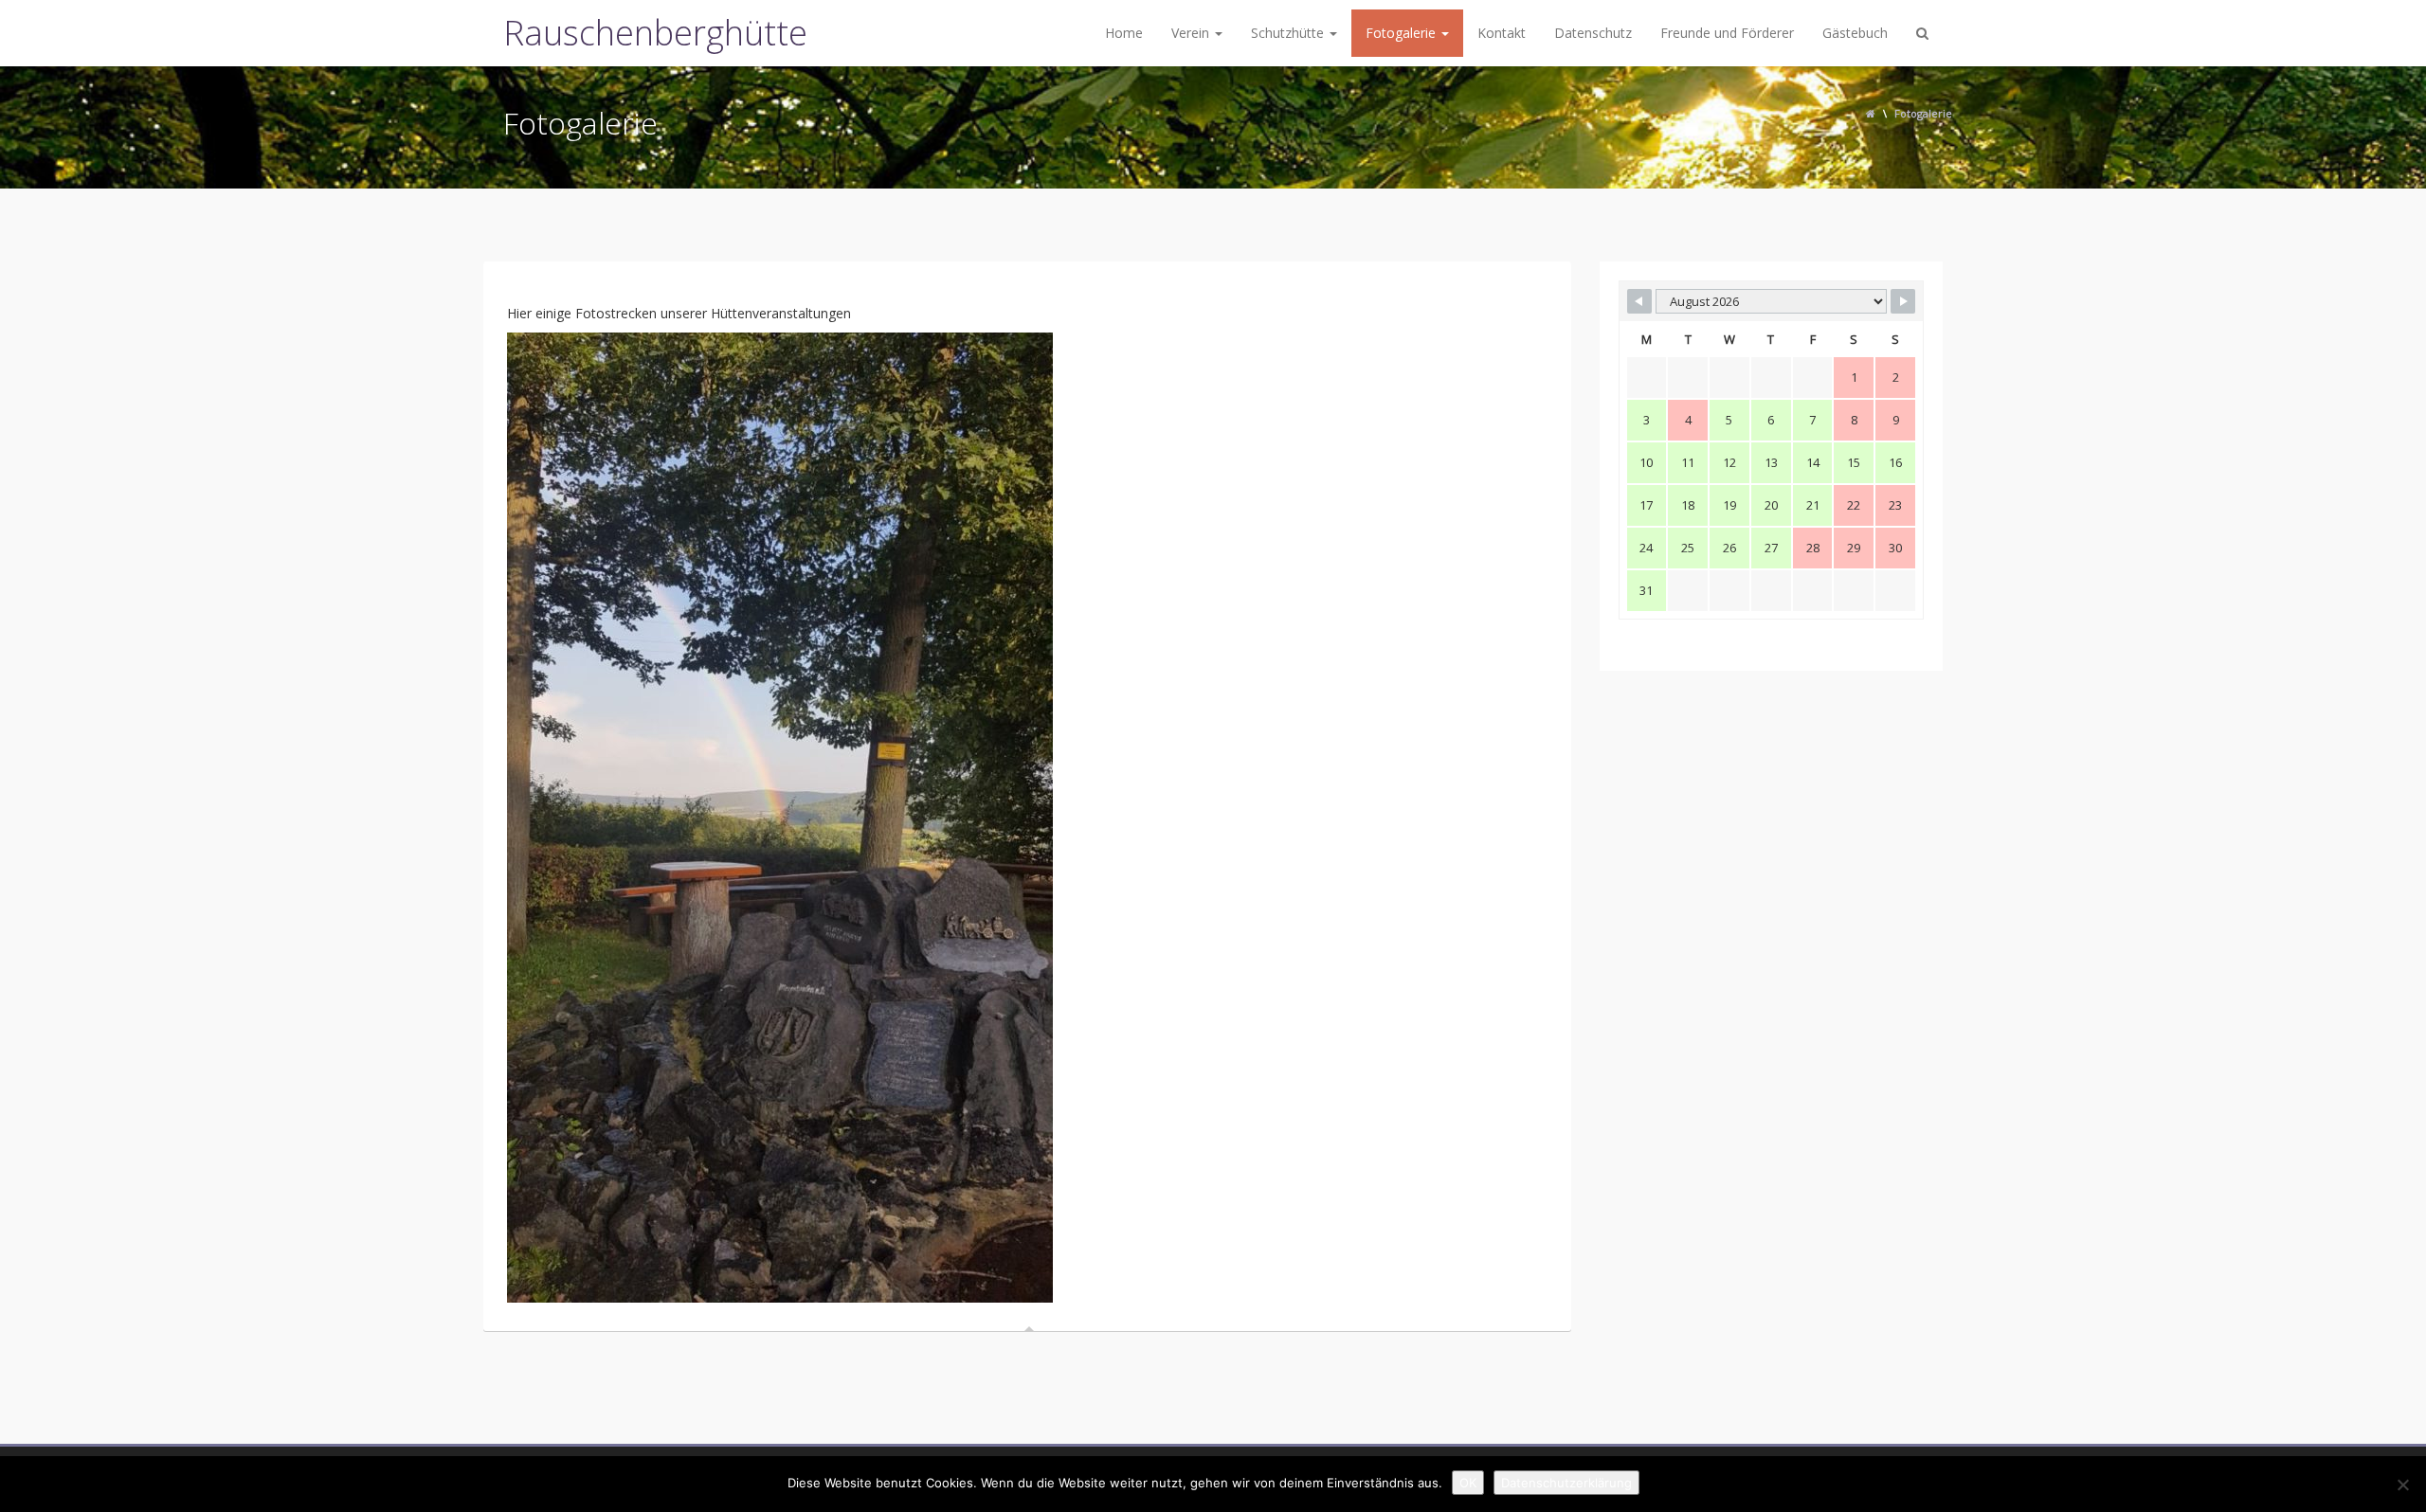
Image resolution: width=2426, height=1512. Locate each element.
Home (1124, 33)
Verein (1192, 33)
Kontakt (1502, 33)
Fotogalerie (1403, 33)
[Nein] (2402, 1485)
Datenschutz (1593, 33)
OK (1468, 1483)
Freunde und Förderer (1727, 33)
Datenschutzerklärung (1566, 1483)
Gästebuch (1855, 33)
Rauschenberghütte (655, 33)
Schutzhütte (1289, 33)
